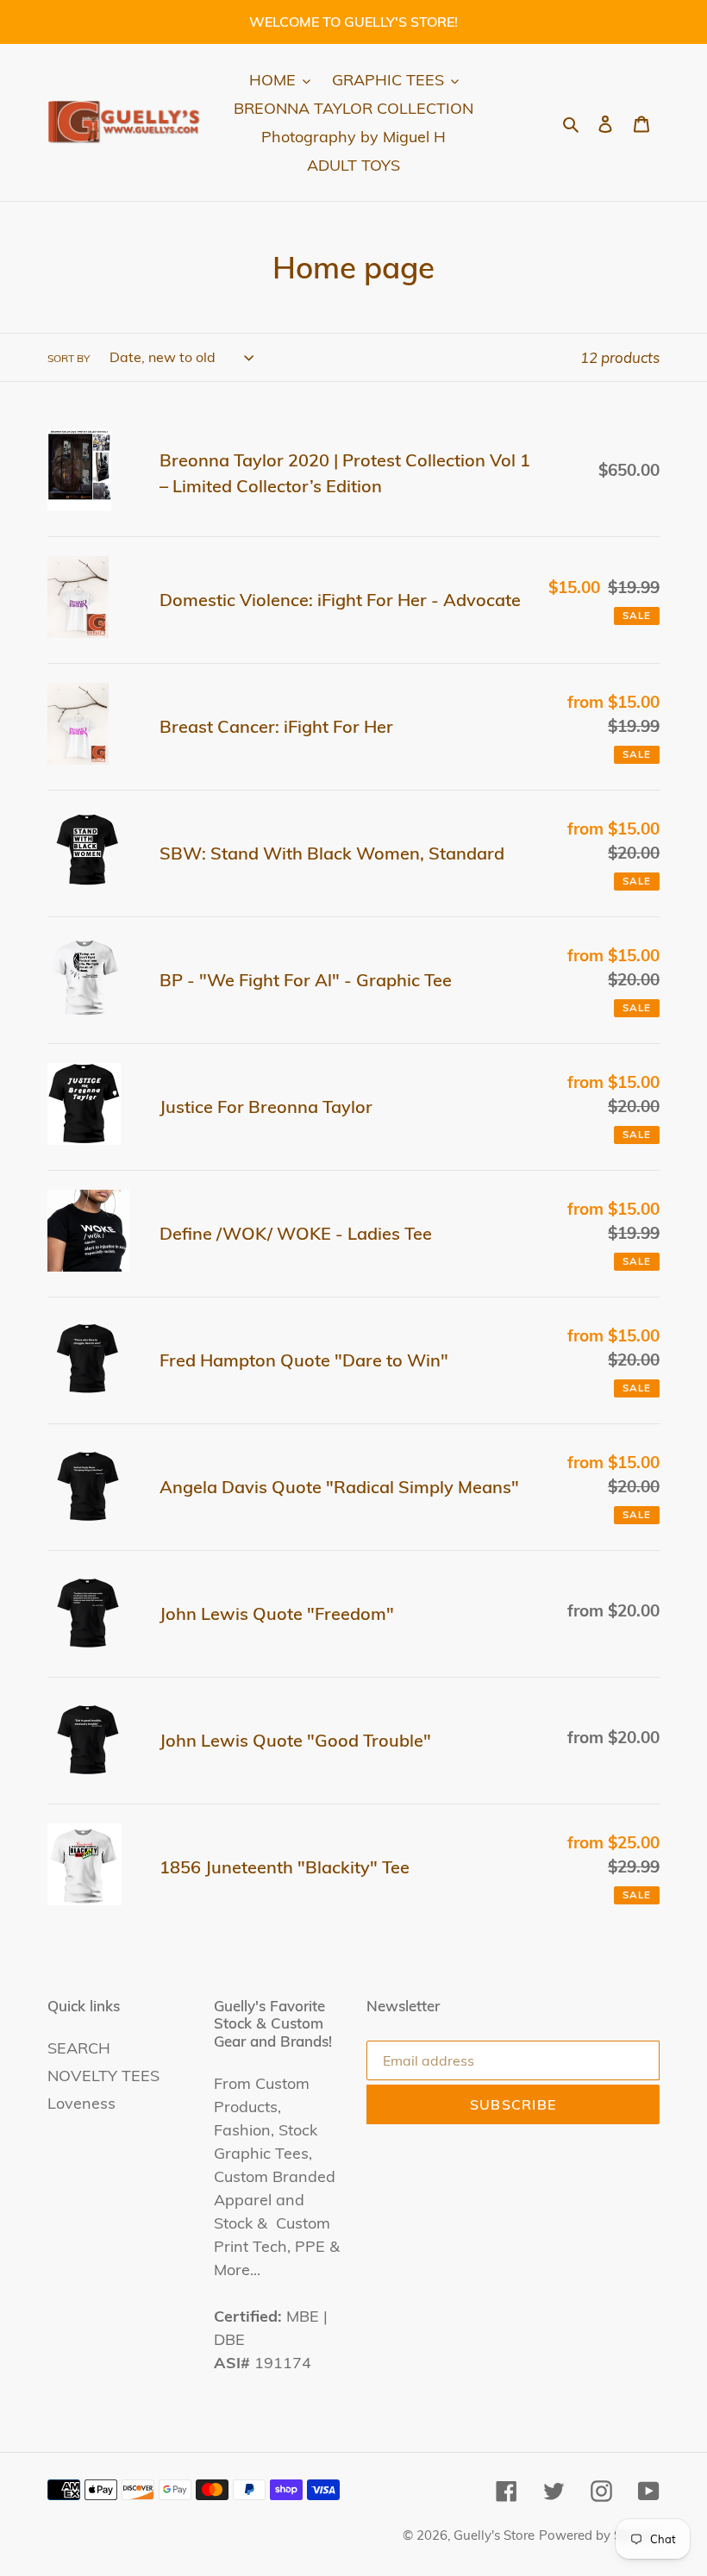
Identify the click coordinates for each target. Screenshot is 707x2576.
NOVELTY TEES (103, 2076)
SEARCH (79, 2048)
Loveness (81, 2103)
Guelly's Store (494, 2535)
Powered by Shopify (599, 2535)
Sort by (69, 358)
